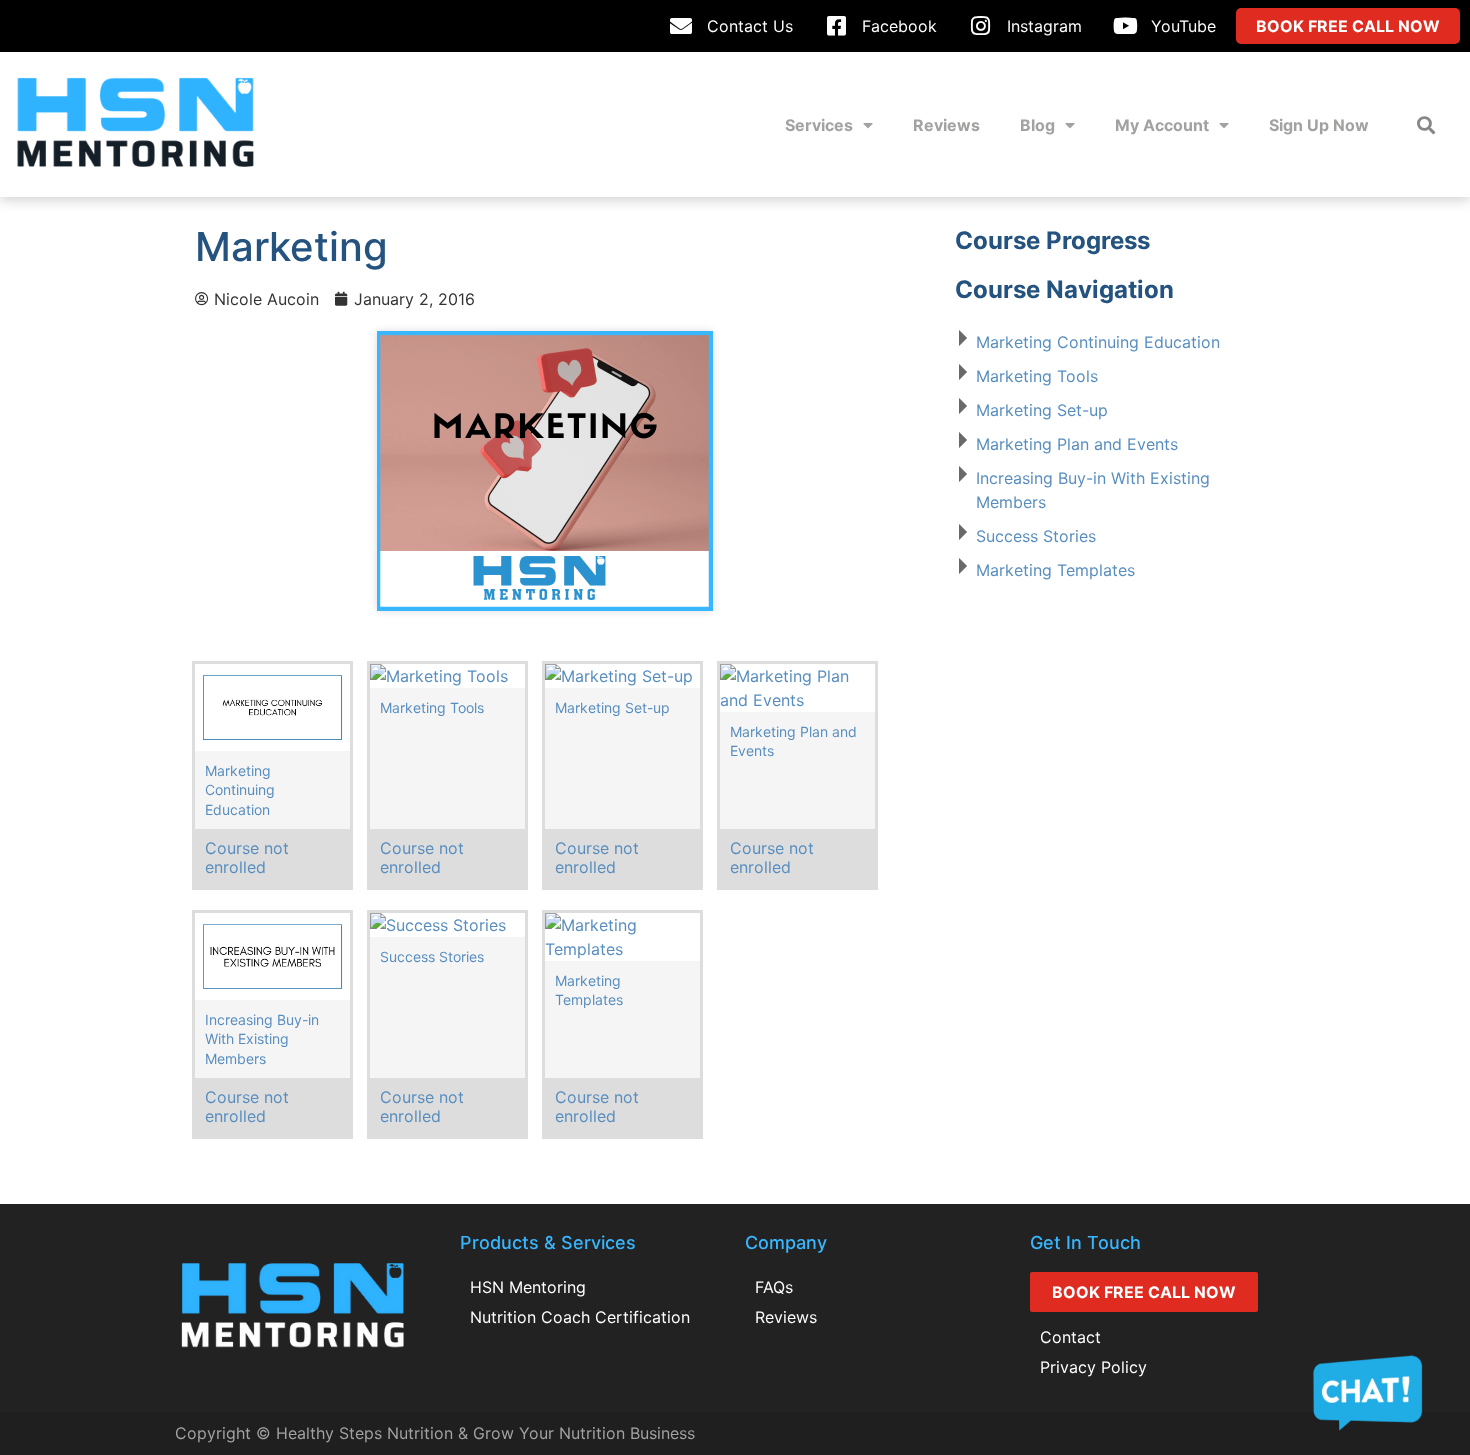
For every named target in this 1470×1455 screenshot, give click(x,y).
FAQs (774, 1287)
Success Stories (1036, 536)
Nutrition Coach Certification (580, 1317)
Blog (1037, 125)
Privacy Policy (1093, 1367)
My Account (1162, 125)
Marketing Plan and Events (1077, 444)
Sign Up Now (1319, 125)
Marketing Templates (1055, 570)
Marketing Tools (1037, 376)
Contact (1070, 1337)
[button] (1425, 124)
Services (819, 125)
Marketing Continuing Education (1098, 342)
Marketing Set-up (1042, 410)
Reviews (946, 125)
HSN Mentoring (528, 1287)
